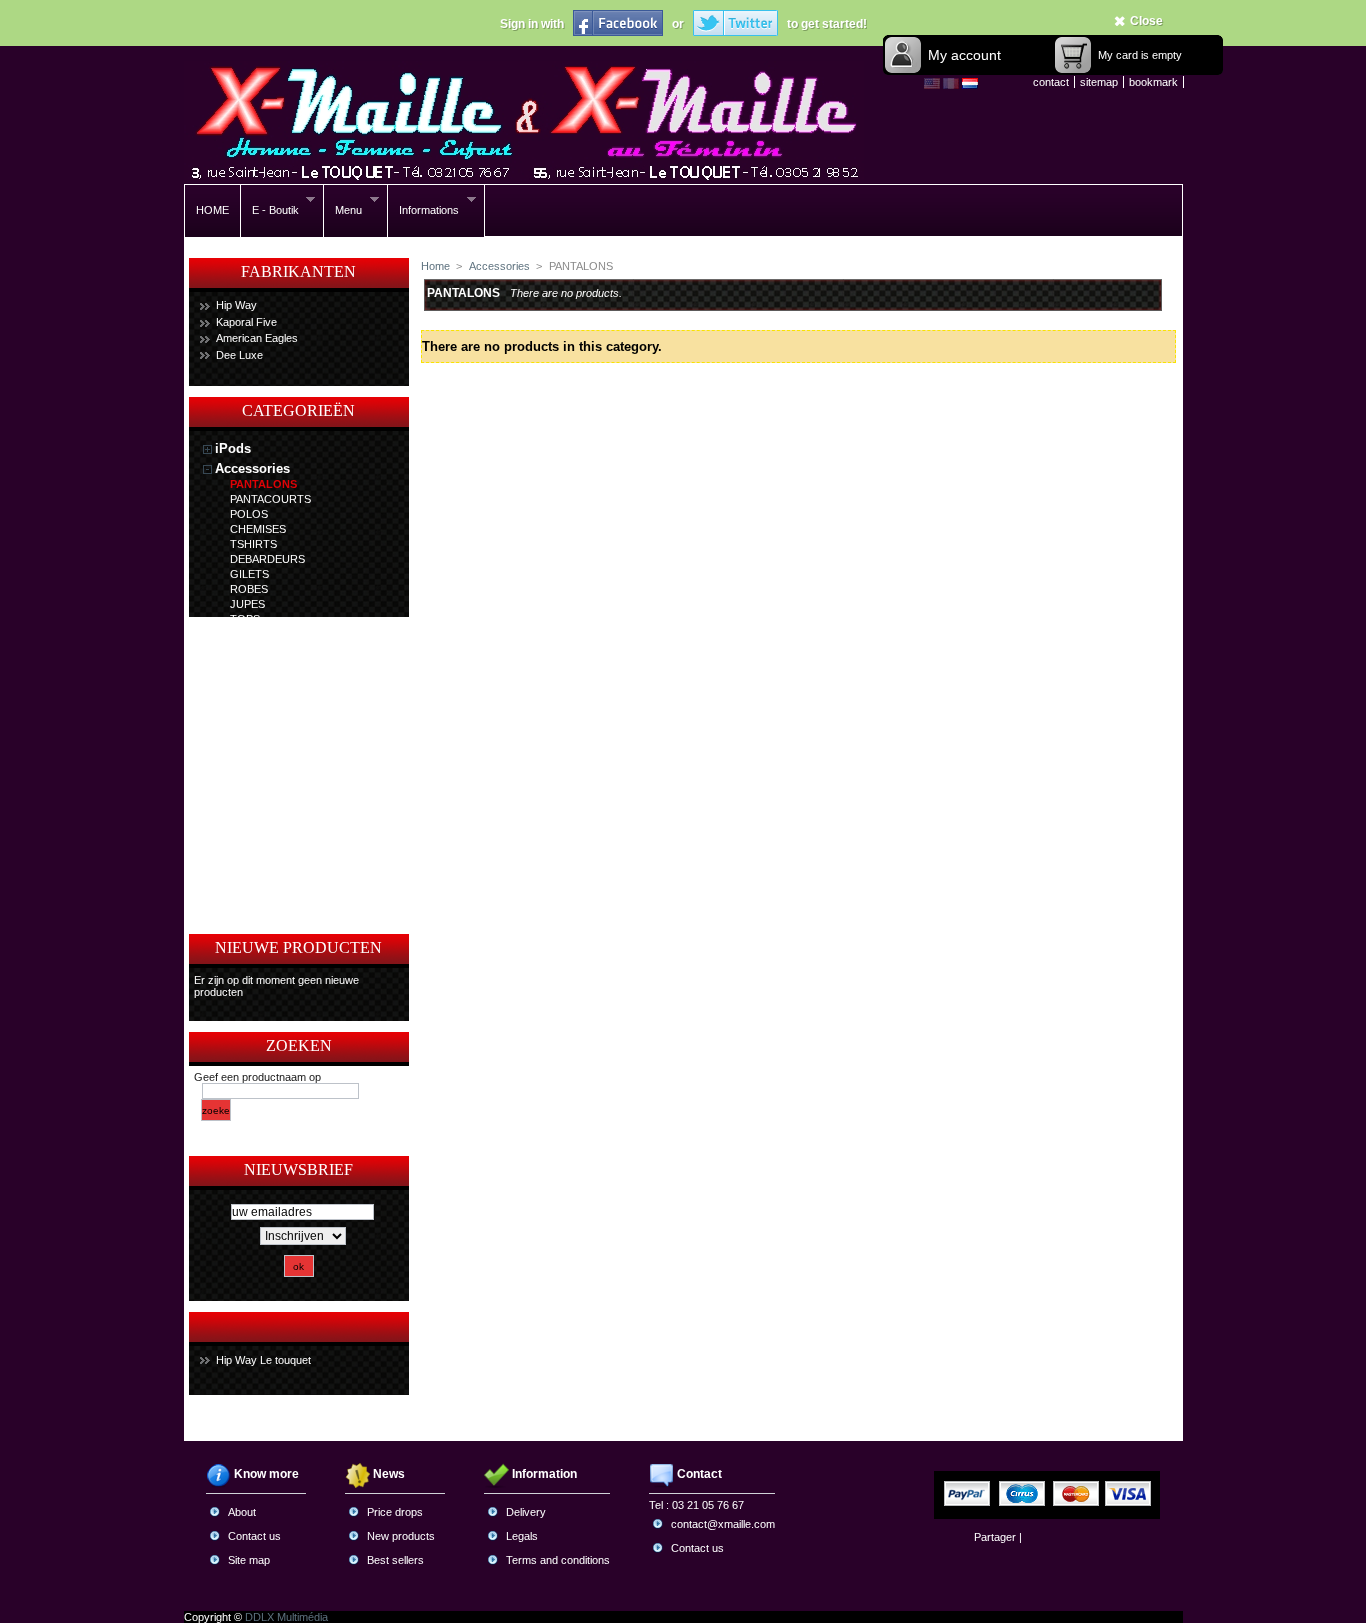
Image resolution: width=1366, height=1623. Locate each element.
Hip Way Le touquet (263, 1360)
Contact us (254, 1536)
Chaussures (251, 893)
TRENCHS (256, 664)
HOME (212, 210)
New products (401, 1536)
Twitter (735, 23)
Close (1146, 21)
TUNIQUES (258, 649)
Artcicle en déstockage (285, 851)
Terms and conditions (558, 1560)
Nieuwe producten (298, 947)
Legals (522, 1536)
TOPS (245, 619)
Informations (423, 210)
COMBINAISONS (272, 769)
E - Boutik (270, 210)
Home (435, 266)
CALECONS (260, 739)
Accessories (252, 468)
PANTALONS (263, 484)
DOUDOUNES (266, 679)
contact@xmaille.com (723, 1524)
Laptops (240, 790)
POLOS (249, 514)
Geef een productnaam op (257, 1077)
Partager (995, 1537)
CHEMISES (258, 529)
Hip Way (236, 305)
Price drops (395, 1512)
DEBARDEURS (267, 559)
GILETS (249, 574)
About (242, 1512)
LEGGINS (254, 754)
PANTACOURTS (270, 499)
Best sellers (395, 1560)
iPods (233, 448)
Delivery (526, 1512)
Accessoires (252, 810)
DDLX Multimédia (286, 1617)
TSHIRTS (253, 544)
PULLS (247, 634)
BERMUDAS (260, 724)
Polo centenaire (263, 831)
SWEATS (252, 694)
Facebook (618, 23)
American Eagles (257, 338)
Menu (343, 210)
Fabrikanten (298, 271)
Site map (249, 1560)
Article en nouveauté (278, 872)
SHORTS (253, 709)
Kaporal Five (246, 322)
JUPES (247, 604)
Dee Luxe (239, 355)
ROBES (249, 589)
